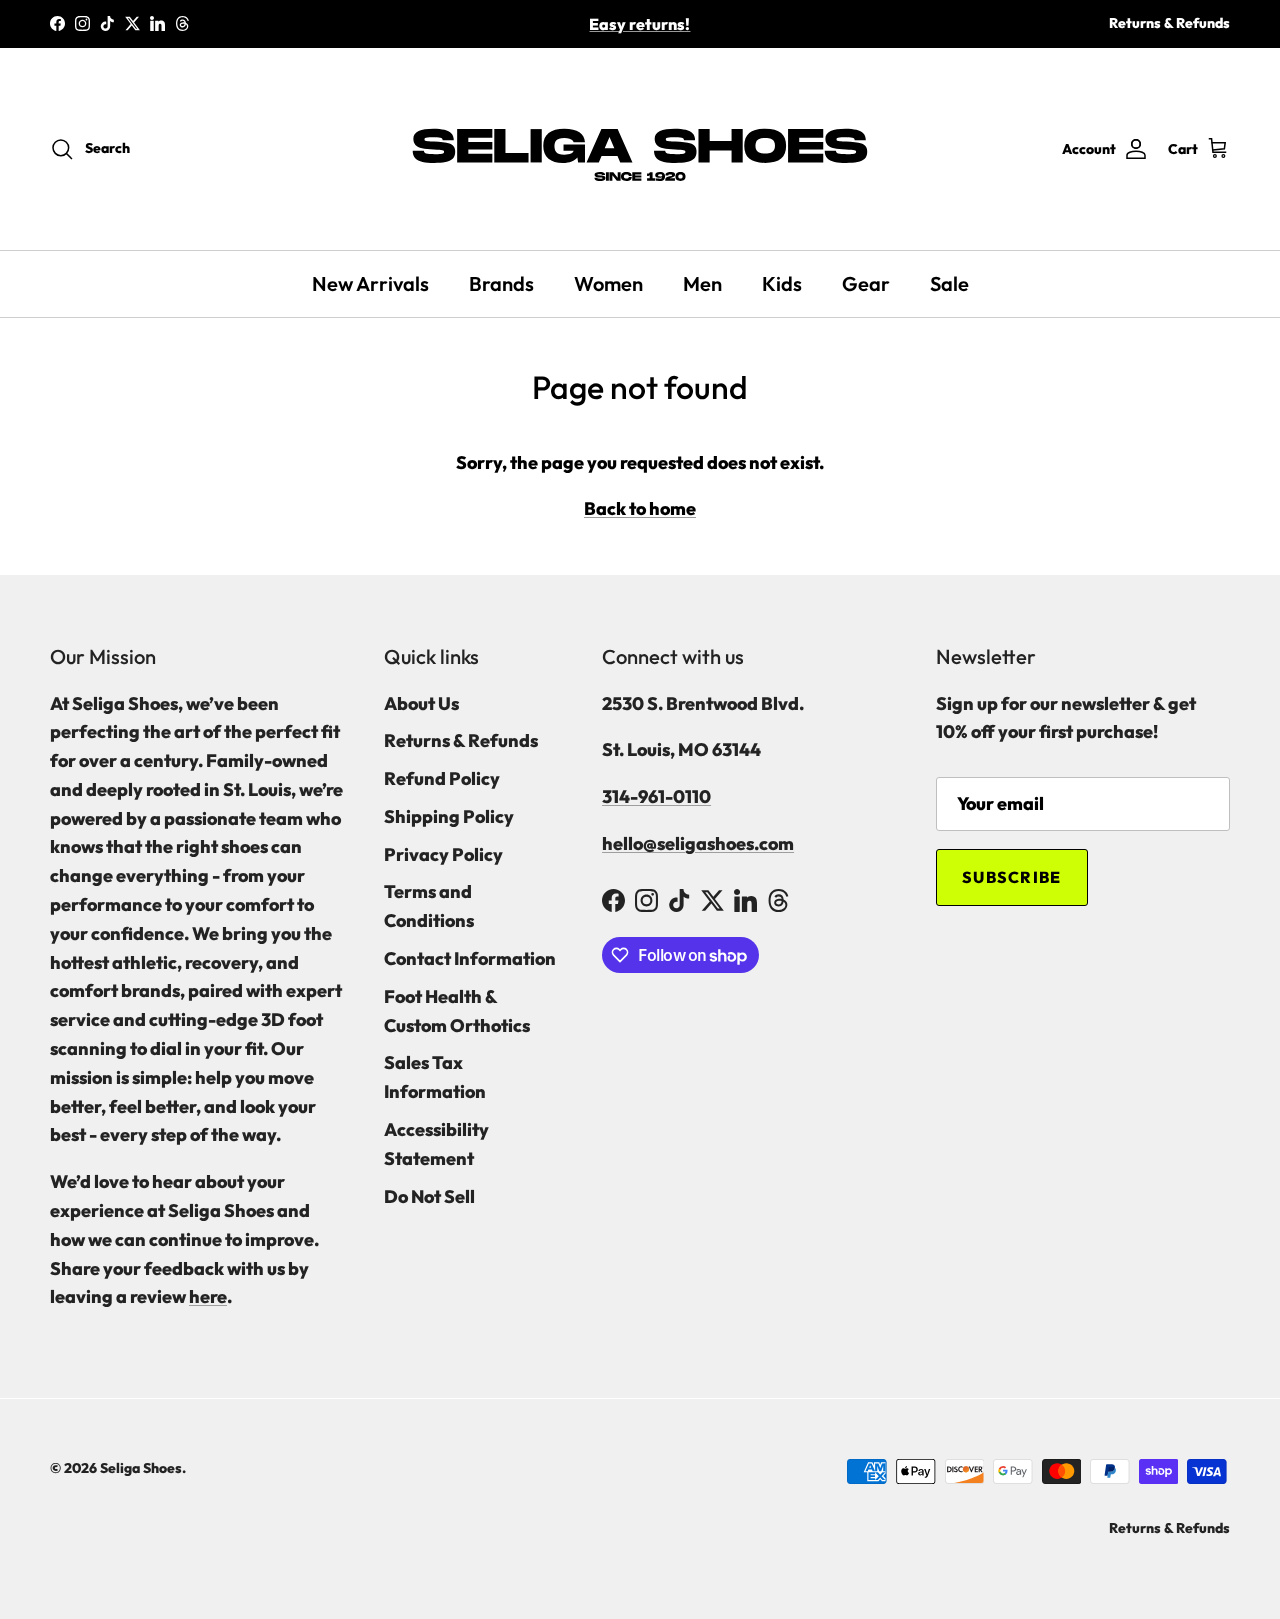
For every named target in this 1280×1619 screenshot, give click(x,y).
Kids (782, 283)
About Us (421, 703)
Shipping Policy (449, 816)
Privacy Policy (443, 854)
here (208, 1296)
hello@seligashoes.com (698, 843)
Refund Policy (442, 778)
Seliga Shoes (141, 1468)
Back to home (640, 508)
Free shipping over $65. (640, 32)
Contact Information (470, 958)
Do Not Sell (429, 1196)
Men (702, 283)
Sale (949, 283)
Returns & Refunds (1169, 23)
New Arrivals (370, 283)
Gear (866, 283)
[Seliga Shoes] (640, 149)
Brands (501, 283)
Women (608, 283)
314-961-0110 (656, 796)
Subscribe (1012, 877)
